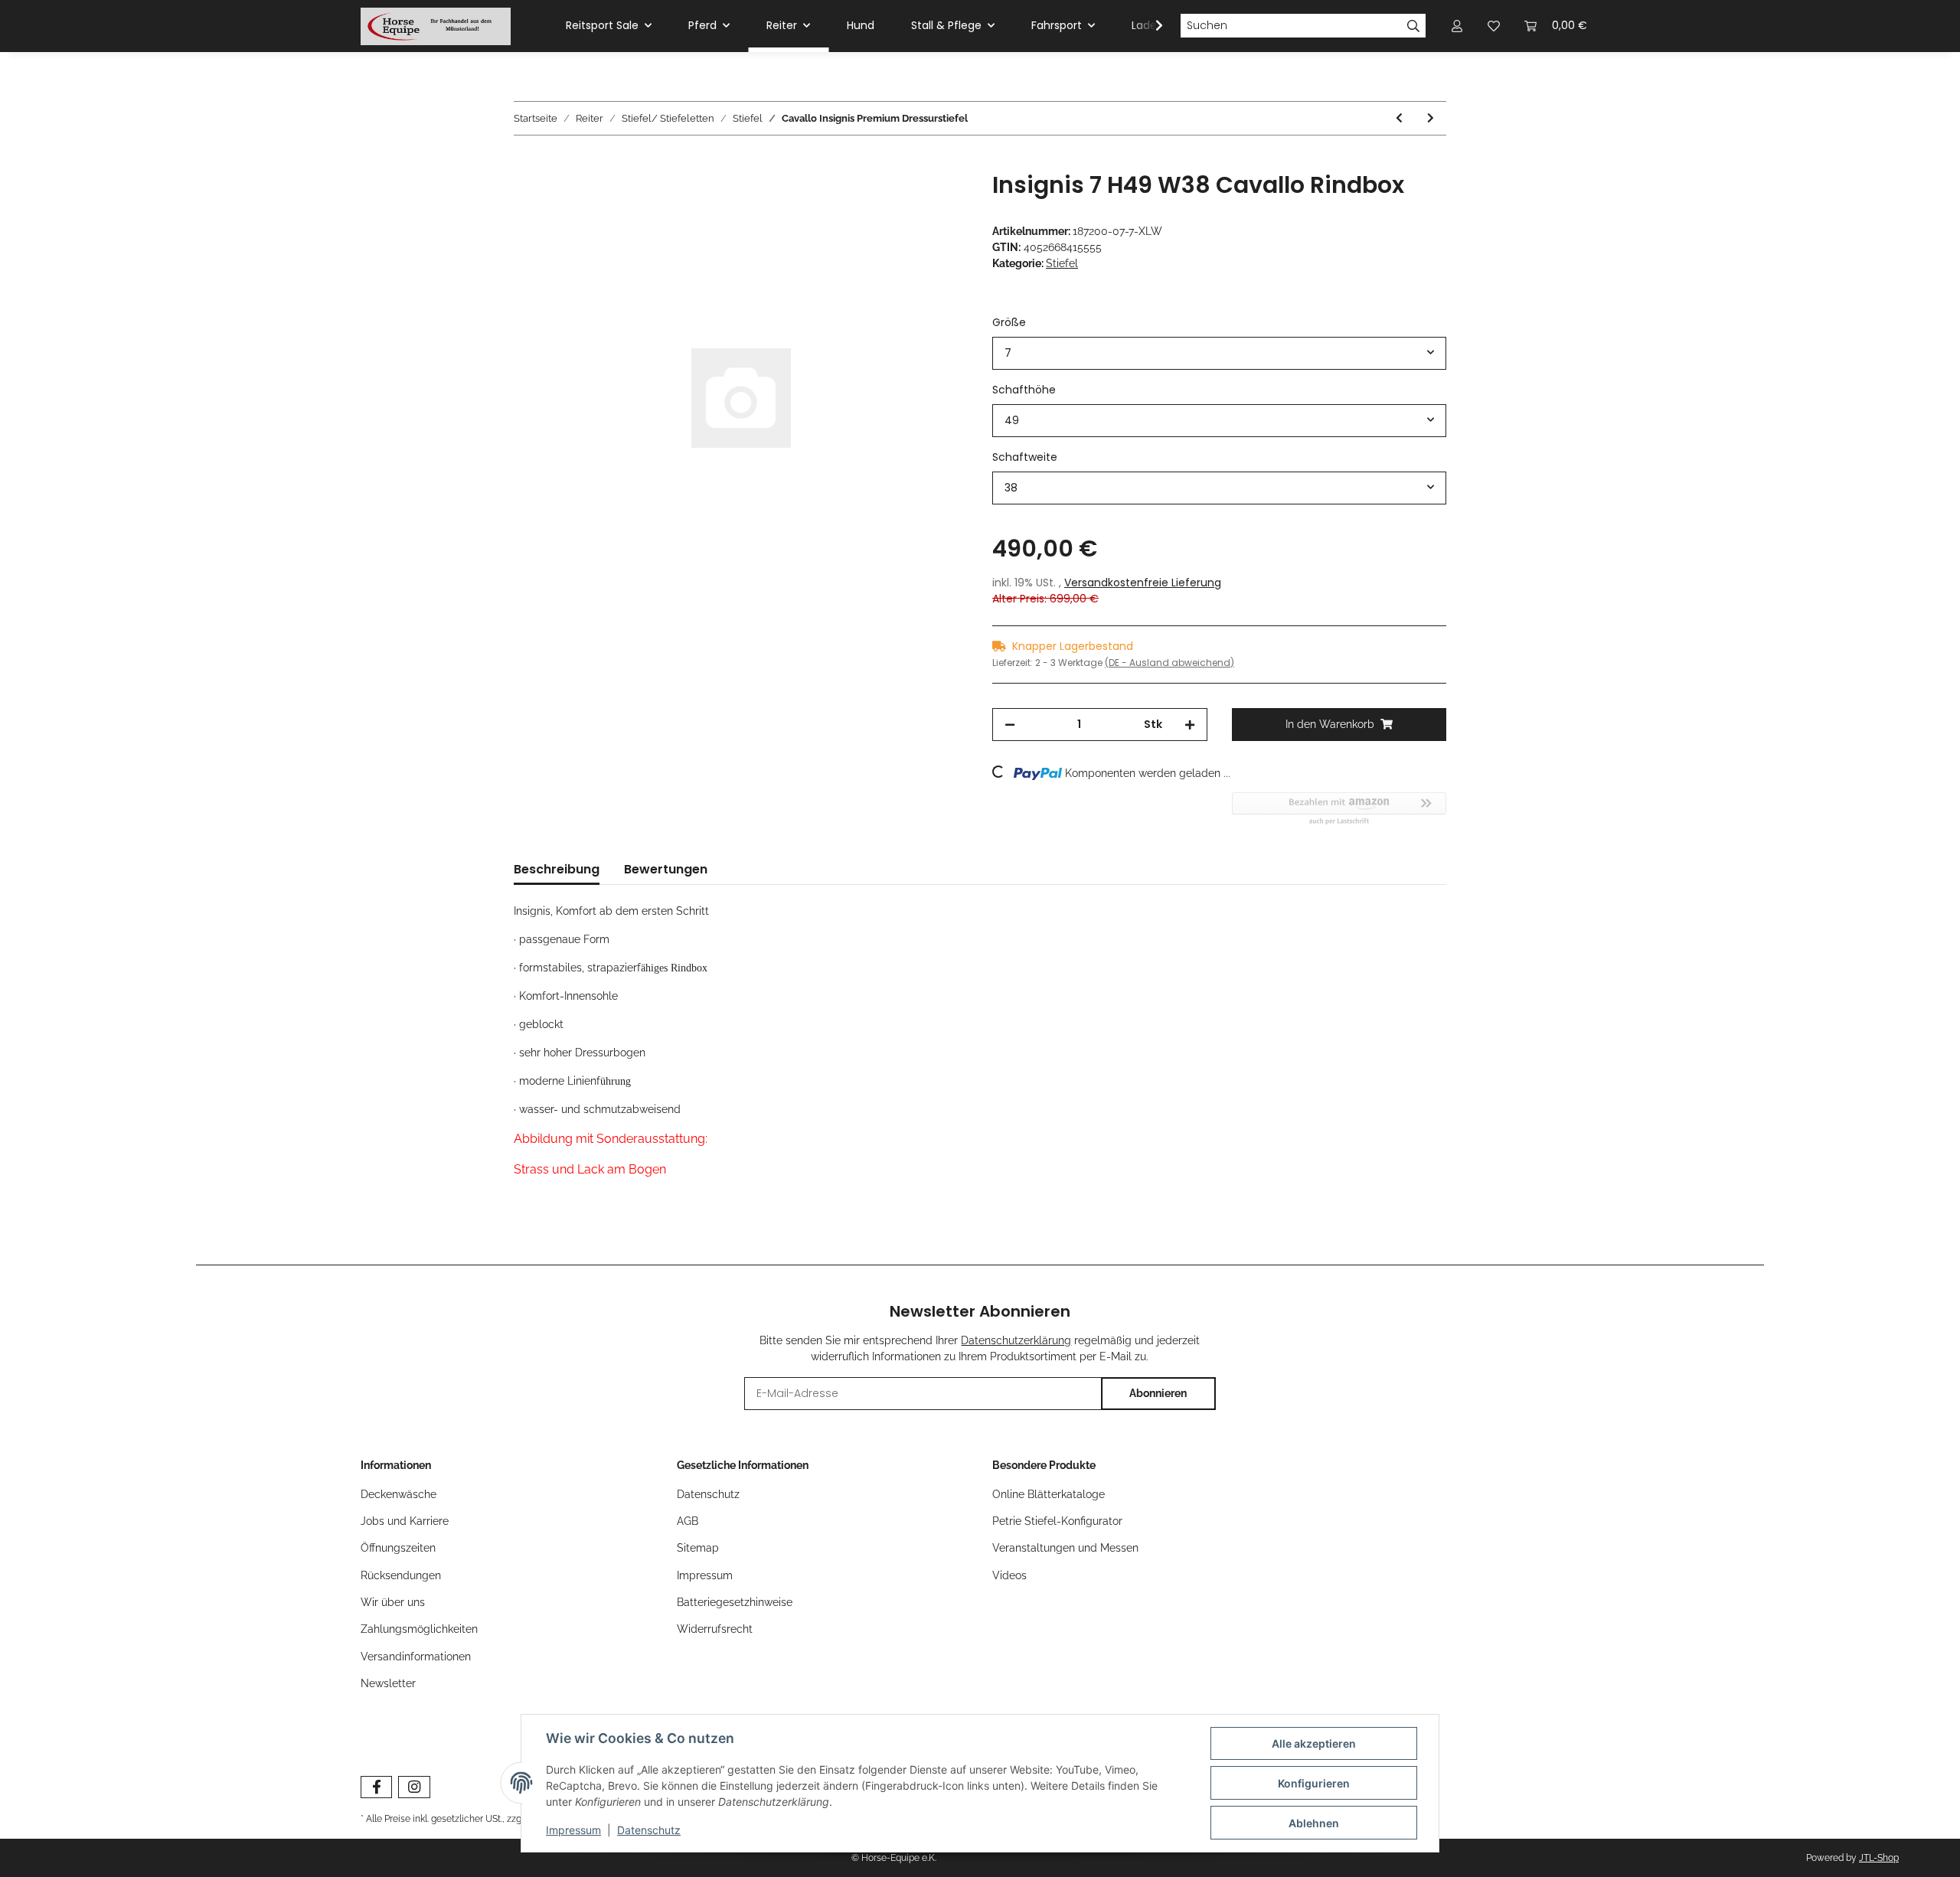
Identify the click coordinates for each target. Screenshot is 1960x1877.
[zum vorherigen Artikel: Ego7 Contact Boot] (1399, 118)
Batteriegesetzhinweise (735, 1602)
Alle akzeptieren (1314, 1743)
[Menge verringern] (1010, 725)
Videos (1009, 1575)
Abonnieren (1158, 1393)
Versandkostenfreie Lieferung (1143, 583)
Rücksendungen (401, 1575)
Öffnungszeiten (398, 1548)
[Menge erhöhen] (1190, 725)
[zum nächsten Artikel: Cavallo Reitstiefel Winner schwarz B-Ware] (1431, 118)
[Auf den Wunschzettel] (936, 201)
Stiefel (1062, 263)
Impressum (705, 1575)
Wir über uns (393, 1602)
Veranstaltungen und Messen (1065, 1548)
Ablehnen (1314, 1823)
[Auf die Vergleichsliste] (896, 201)
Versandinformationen (416, 1657)
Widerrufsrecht (715, 1629)
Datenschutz (708, 1494)
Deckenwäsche (399, 1494)
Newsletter (388, 1683)
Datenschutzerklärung (1016, 1340)
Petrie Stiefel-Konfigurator (1057, 1521)
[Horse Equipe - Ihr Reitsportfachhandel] (436, 26)
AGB (688, 1521)
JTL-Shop (1879, 1858)
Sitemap (698, 1548)
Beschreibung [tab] (557, 869)
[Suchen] (1414, 26)
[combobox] (1219, 353)
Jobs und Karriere (405, 1521)
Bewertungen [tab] (666, 869)
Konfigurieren (1314, 1783)
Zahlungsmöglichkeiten (419, 1629)
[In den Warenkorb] (526, 163)
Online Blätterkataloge (1049, 1494)
